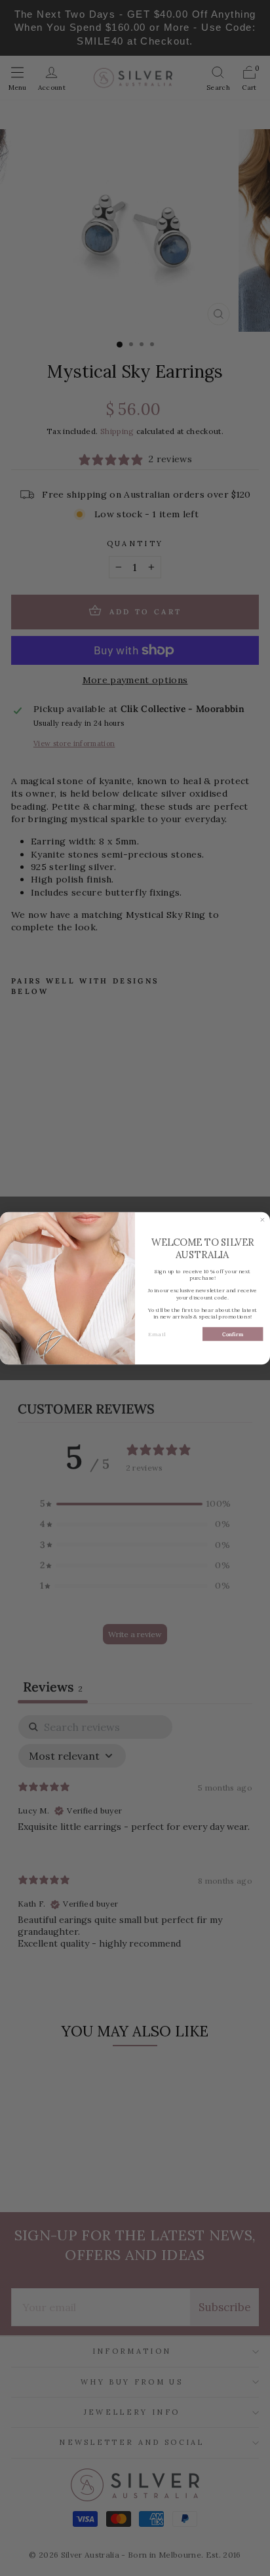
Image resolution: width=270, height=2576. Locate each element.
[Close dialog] (262, 1220)
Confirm (233, 1334)
